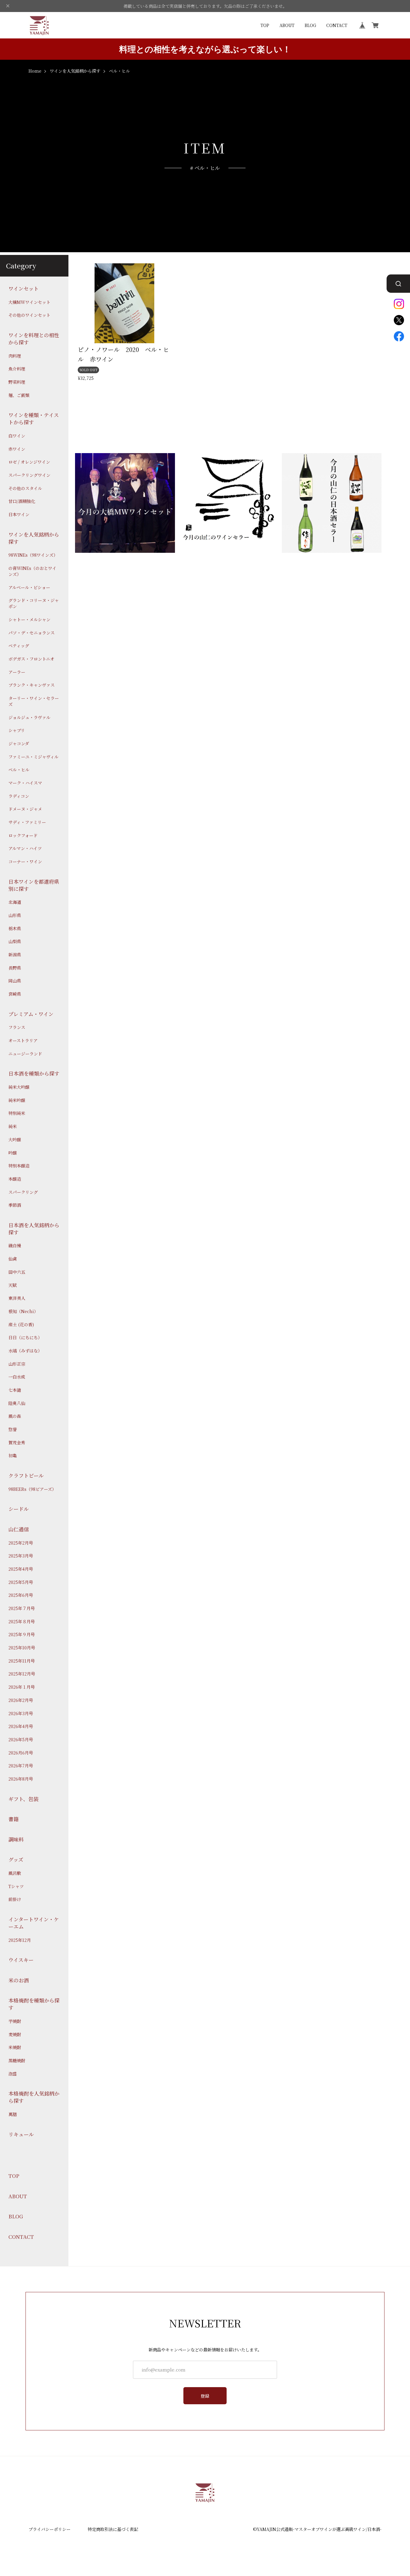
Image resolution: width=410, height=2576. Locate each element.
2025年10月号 (22, 1648)
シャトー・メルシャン (29, 619)
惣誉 (13, 1429)
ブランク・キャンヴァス (32, 685)
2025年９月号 (22, 1635)
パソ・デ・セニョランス (32, 633)
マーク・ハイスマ (25, 783)
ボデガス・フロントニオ (31, 659)
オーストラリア (23, 1041)
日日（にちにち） (25, 1338)
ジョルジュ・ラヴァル (29, 717)
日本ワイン (19, 515)
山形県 (15, 915)
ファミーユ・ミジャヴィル (33, 757)
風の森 (15, 1416)
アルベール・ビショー (29, 587)
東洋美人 (17, 1298)
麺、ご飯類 (19, 395)
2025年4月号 (21, 1569)
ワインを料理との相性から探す (34, 339)
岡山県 (15, 981)
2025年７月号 (22, 1608)
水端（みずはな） (25, 1351)
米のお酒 (19, 1980)
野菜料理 (17, 382)
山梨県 (15, 941)
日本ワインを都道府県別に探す (34, 885)
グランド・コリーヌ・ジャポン (34, 603)
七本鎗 (15, 1390)
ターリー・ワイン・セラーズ (34, 701)
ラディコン (19, 796)
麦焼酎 (15, 2034)
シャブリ (17, 730)
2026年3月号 (21, 1713)
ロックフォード (23, 835)
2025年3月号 (21, 1556)
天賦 (13, 1285)
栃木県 (15, 928)
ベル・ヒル (19, 770)
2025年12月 (20, 1940)
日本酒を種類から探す (34, 1073)
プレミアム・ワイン (31, 1014)
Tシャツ (16, 1886)
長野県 (15, 968)
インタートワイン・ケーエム (34, 1923)
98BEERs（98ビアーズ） (32, 1489)
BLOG (310, 25)
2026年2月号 (21, 1700)
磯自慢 (15, 1246)
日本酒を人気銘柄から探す (34, 1229)
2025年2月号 (21, 1543)
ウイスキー (21, 1960)
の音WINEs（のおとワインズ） (32, 571)
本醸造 (15, 1179)
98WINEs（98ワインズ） (33, 555)
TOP (265, 25)
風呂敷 (15, 1873)
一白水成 (17, 1377)
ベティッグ (19, 646)
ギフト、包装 (23, 1799)
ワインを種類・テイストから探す (34, 419)
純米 (13, 1126)
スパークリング (23, 1192)
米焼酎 (15, 2047)
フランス (17, 1027)
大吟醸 (15, 1139)
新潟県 (15, 955)
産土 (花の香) (21, 1324)
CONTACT (337, 25)
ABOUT (287, 25)
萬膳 (13, 2114)
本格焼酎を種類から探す (34, 2004)
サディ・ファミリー (27, 822)
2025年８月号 (22, 1621)
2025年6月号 (21, 1595)
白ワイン (17, 436)
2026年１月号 (22, 1687)
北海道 (15, 902)
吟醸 (13, 1153)
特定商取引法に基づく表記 (113, 2529)
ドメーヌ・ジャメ (25, 809)
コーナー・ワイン (25, 862)
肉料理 (15, 356)
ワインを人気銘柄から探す (75, 71)
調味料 (16, 1839)
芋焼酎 (15, 2021)
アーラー (17, 672)
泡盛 (13, 2074)
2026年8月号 (21, 1779)
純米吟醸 (17, 1100)
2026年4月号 (21, 1726)
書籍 (14, 1819)
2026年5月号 (21, 1740)
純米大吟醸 (19, 1087)
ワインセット (24, 289)
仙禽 (13, 1259)
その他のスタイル (25, 488)
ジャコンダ (19, 744)
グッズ (16, 1860)
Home (35, 71)
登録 (205, 2396)
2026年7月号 (21, 1766)
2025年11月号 (22, 1661)
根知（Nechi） (23, 1311)
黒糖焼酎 (17, 2061)
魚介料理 (17, 369)
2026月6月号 (21, 1753)
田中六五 (17, 1272)
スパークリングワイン (29, 475)
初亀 (13, 1456)
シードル (19, 1509)
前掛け (15, 1899)
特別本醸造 (19, 1166)
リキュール (21, 2134)
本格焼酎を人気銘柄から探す (34, 2097)
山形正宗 (17, 1364)
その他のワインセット (29, 315)
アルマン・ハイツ (25, 848)
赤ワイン (17, 449)
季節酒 (15, 1205)
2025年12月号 (22, 1674)
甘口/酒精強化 (22, 501)
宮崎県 (15, 994)
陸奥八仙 (17, 1403)
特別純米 (17, 1113)
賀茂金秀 (17, 1442)
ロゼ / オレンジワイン (29, 462)
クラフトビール (26, 1476)
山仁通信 (19, 1529)
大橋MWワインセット (29, 302)
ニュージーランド (25, 1053)
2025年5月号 (21, 1582)
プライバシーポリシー (50, 2529)
